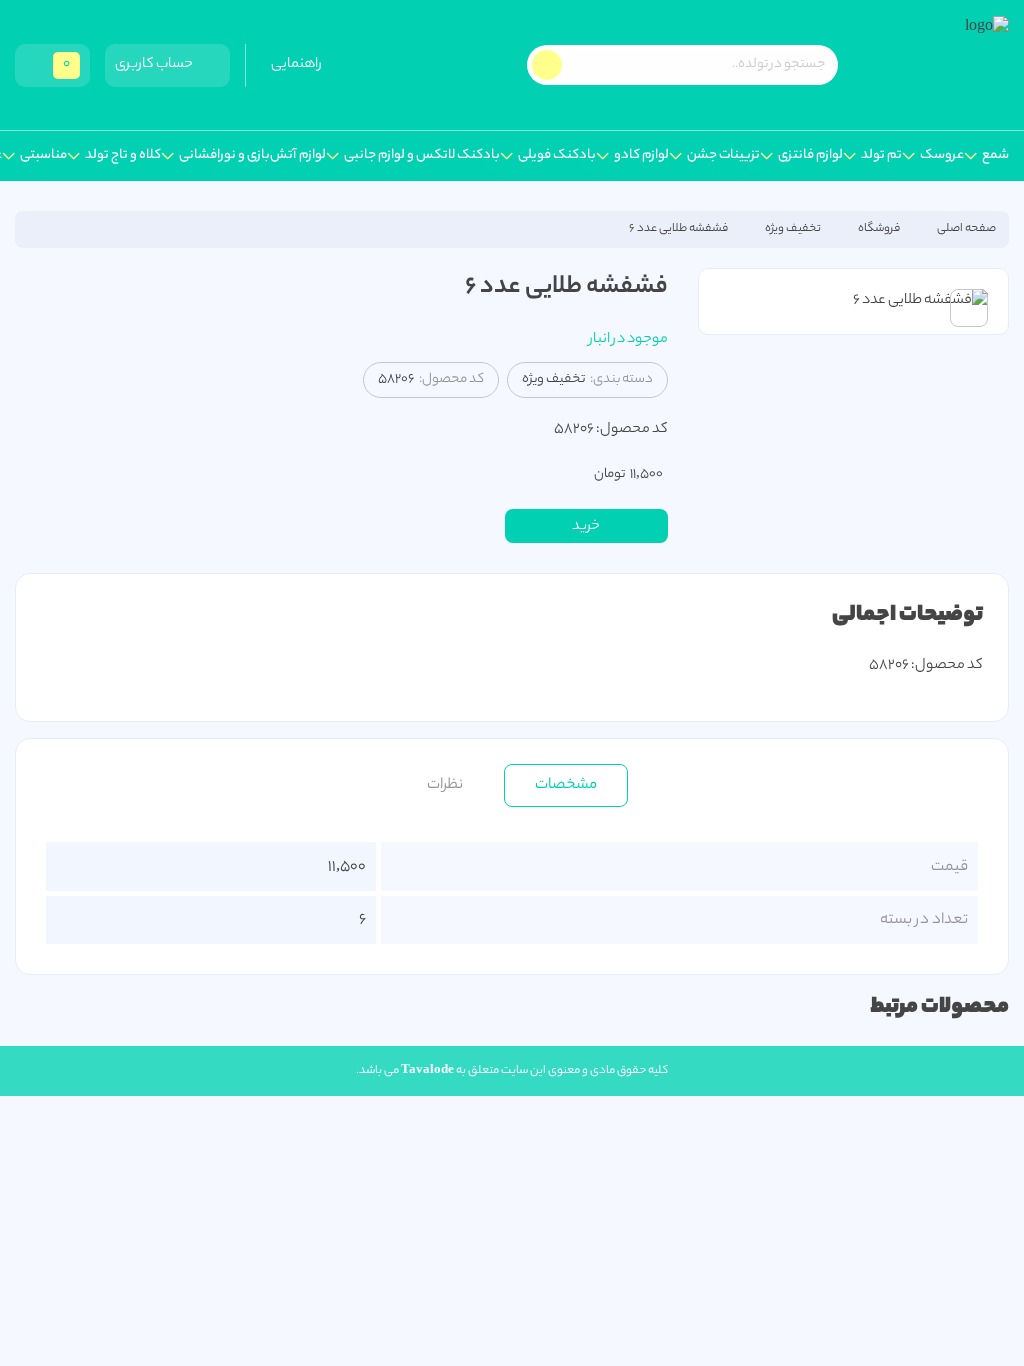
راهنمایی (298, 65)
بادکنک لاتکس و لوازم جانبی (422, 156)
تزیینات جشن (723, 156)
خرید (586, 527)
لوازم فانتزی (810, 156)
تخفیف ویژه (793, 229)
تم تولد (881, 156)
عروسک (942, 156)
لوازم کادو (641, 156)
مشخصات (566, 785)
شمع (995, 156)
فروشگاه (879, 229)
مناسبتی (43, 156)
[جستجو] (547, 65)
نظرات (445, 785)
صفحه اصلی (966, 229)
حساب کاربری (156, 65)
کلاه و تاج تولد (123, 156)
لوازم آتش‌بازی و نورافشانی (252, 156)
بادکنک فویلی (557, 156)
